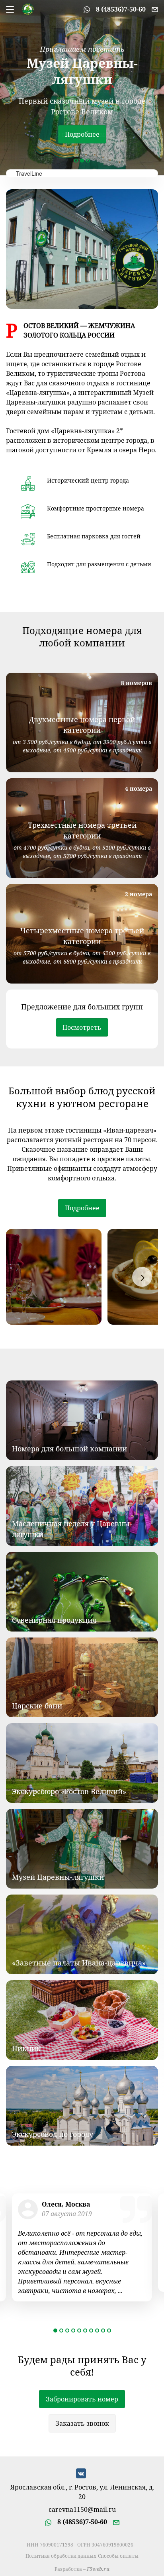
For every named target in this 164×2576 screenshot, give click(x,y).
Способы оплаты (118, 2556)
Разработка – (82, 2569)
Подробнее (82, 134)
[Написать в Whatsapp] (87, 9)
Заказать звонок (82, 2423)
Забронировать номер (82, 2399)
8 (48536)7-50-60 (121, 9)
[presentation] (142, 1277)
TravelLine (29, 173)
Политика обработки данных (61, 2556)
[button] (76, 161)
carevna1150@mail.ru (82, 2510)
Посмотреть (82, 1027)
